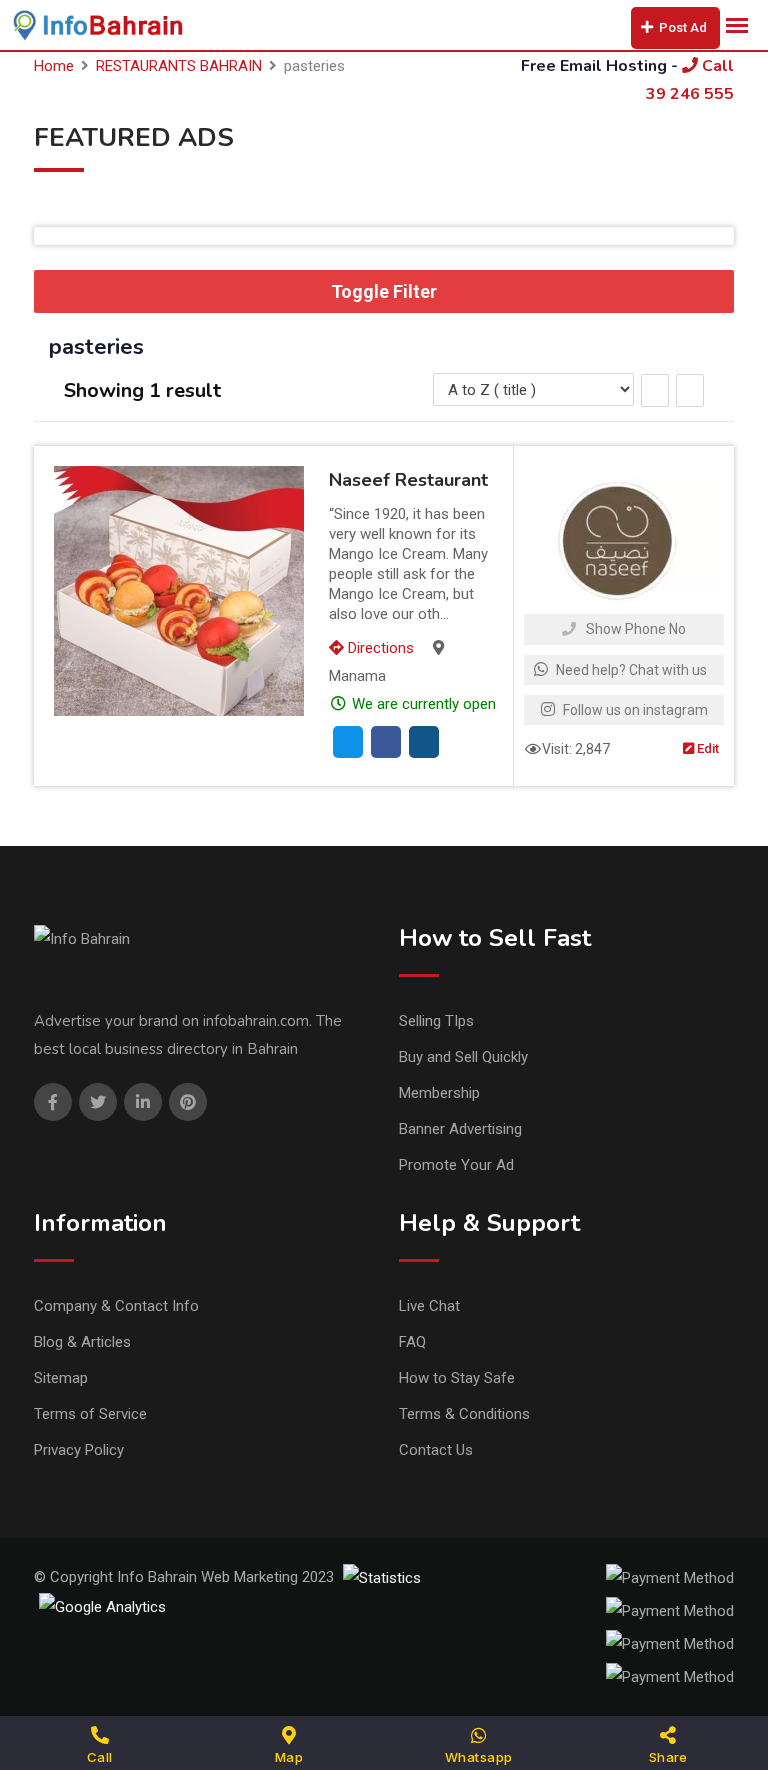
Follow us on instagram (634, 710)
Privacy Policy (79, 1450)
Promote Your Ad (456, 1165)
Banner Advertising (460, 1129)
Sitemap (61, 1378)
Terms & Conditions (464, 1414)
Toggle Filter (384, 291)
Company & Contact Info (116, 1306)
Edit (706, 748)
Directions (379, 648)
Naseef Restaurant (408, 480)
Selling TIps (436, 1021)
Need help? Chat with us (630, 670)
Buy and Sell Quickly (463, 1057)
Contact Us (436, 1450)
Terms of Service (90, 1414)
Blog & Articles (82, 1342)
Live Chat (429, 1306)
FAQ (412, 1342)
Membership (439, 1093)
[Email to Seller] (348, 742)
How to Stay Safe (457, 1378)
